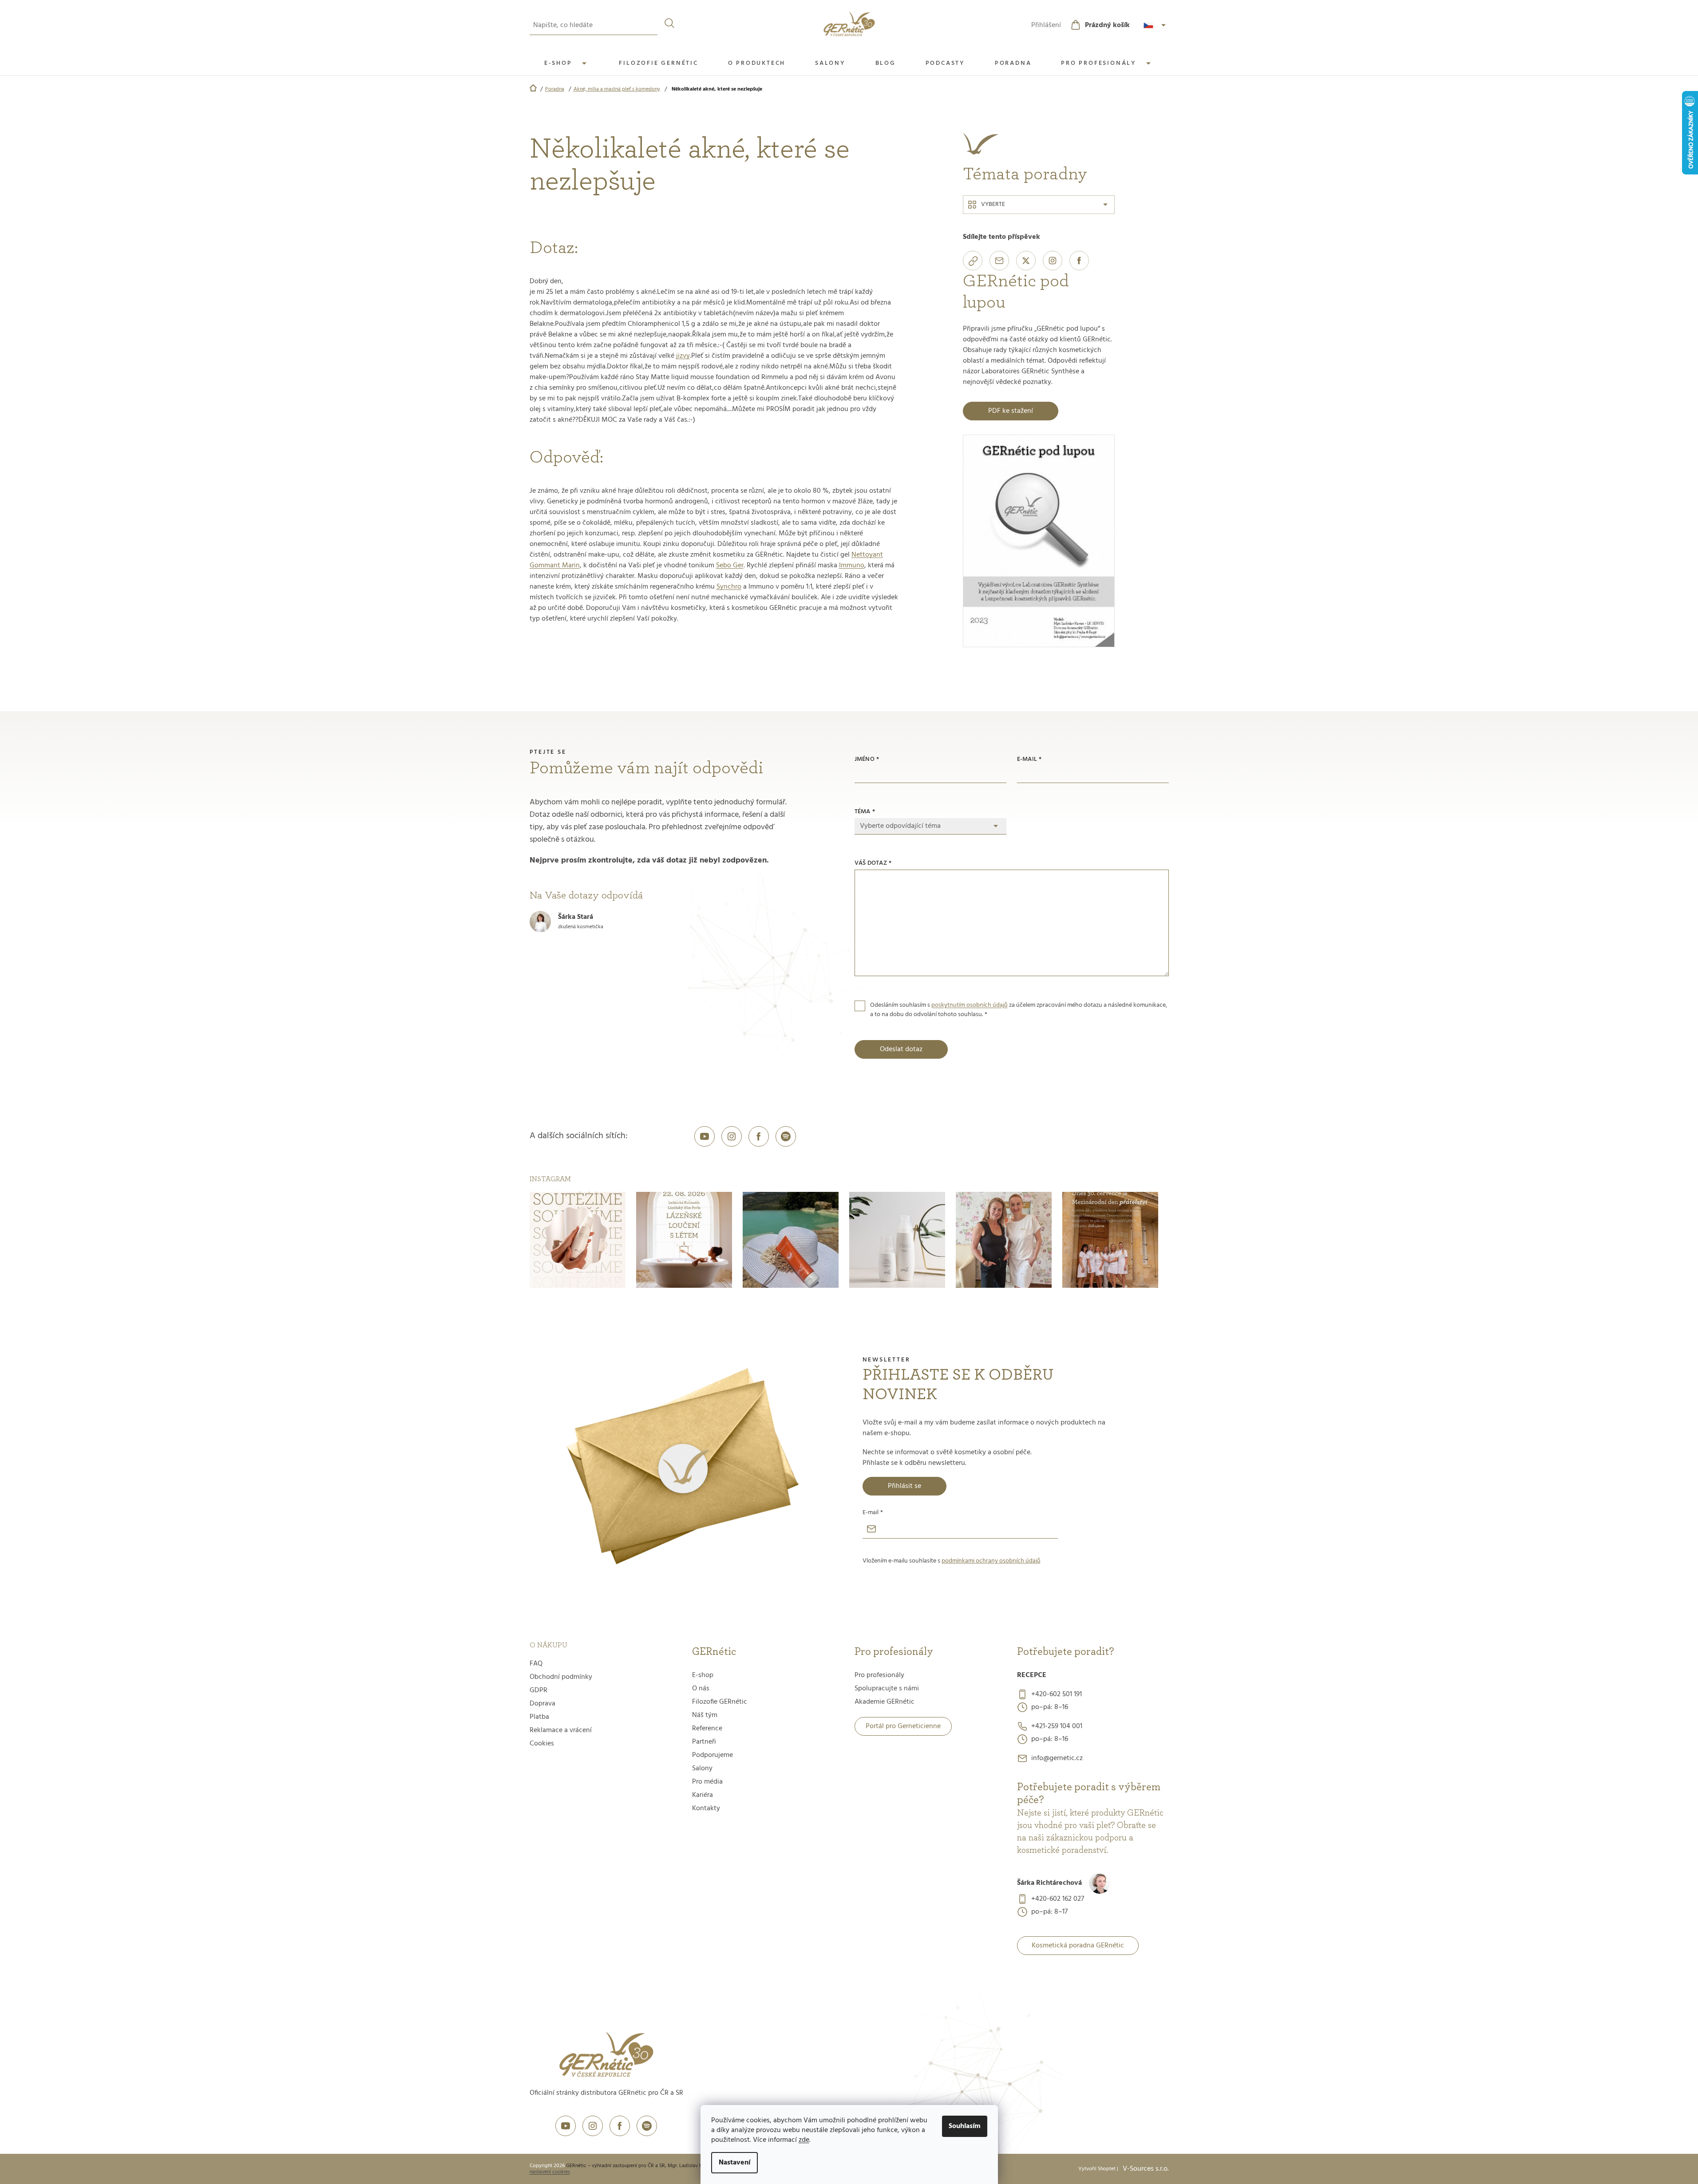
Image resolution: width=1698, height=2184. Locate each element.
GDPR (538, 1690)
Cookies (542, 1744)
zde (804, 2140)
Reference (707, 1729)
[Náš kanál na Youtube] (705, 1136)
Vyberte (993, 204)
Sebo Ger (730, 566)
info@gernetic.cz (1057, 1758)
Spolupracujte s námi (887, 1689)
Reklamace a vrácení (561, 1730)
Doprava (542, 1704)
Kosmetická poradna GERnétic (1078, 1946)
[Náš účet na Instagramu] (732, 1136)
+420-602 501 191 (1057, 1694)
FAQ (536, 1664)
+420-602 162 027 (1058, 1899)
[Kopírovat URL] (973, 261)
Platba (539, 1717)
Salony (702, 1769)
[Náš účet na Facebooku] (759, 1136)
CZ (1156, 25)
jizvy (683, 356)
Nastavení (734, 2163)
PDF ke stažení (1011, 411)
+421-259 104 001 (1057, 1726)
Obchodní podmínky (561, 1677)
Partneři (704, 1742)
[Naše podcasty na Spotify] (786, 1136)
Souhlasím (965, 2126)
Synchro (729, 587)
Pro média (707, 1782)
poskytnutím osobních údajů (970, 1005)
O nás (701, 1689)
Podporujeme (712, 1755)
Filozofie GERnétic (720, 1702)
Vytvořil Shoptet (1097, 2169)
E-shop (703, 1675)
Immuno (852, 566)
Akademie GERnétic (885, 1702)
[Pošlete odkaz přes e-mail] (999, 261)
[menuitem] (567, 63)
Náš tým (705, 1715)
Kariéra (703, 1795)
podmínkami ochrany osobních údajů (991, 1561)
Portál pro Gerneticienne (903, 1726)
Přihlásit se (904, 1486)
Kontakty (706, 1808)
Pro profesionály (879, 1675)
